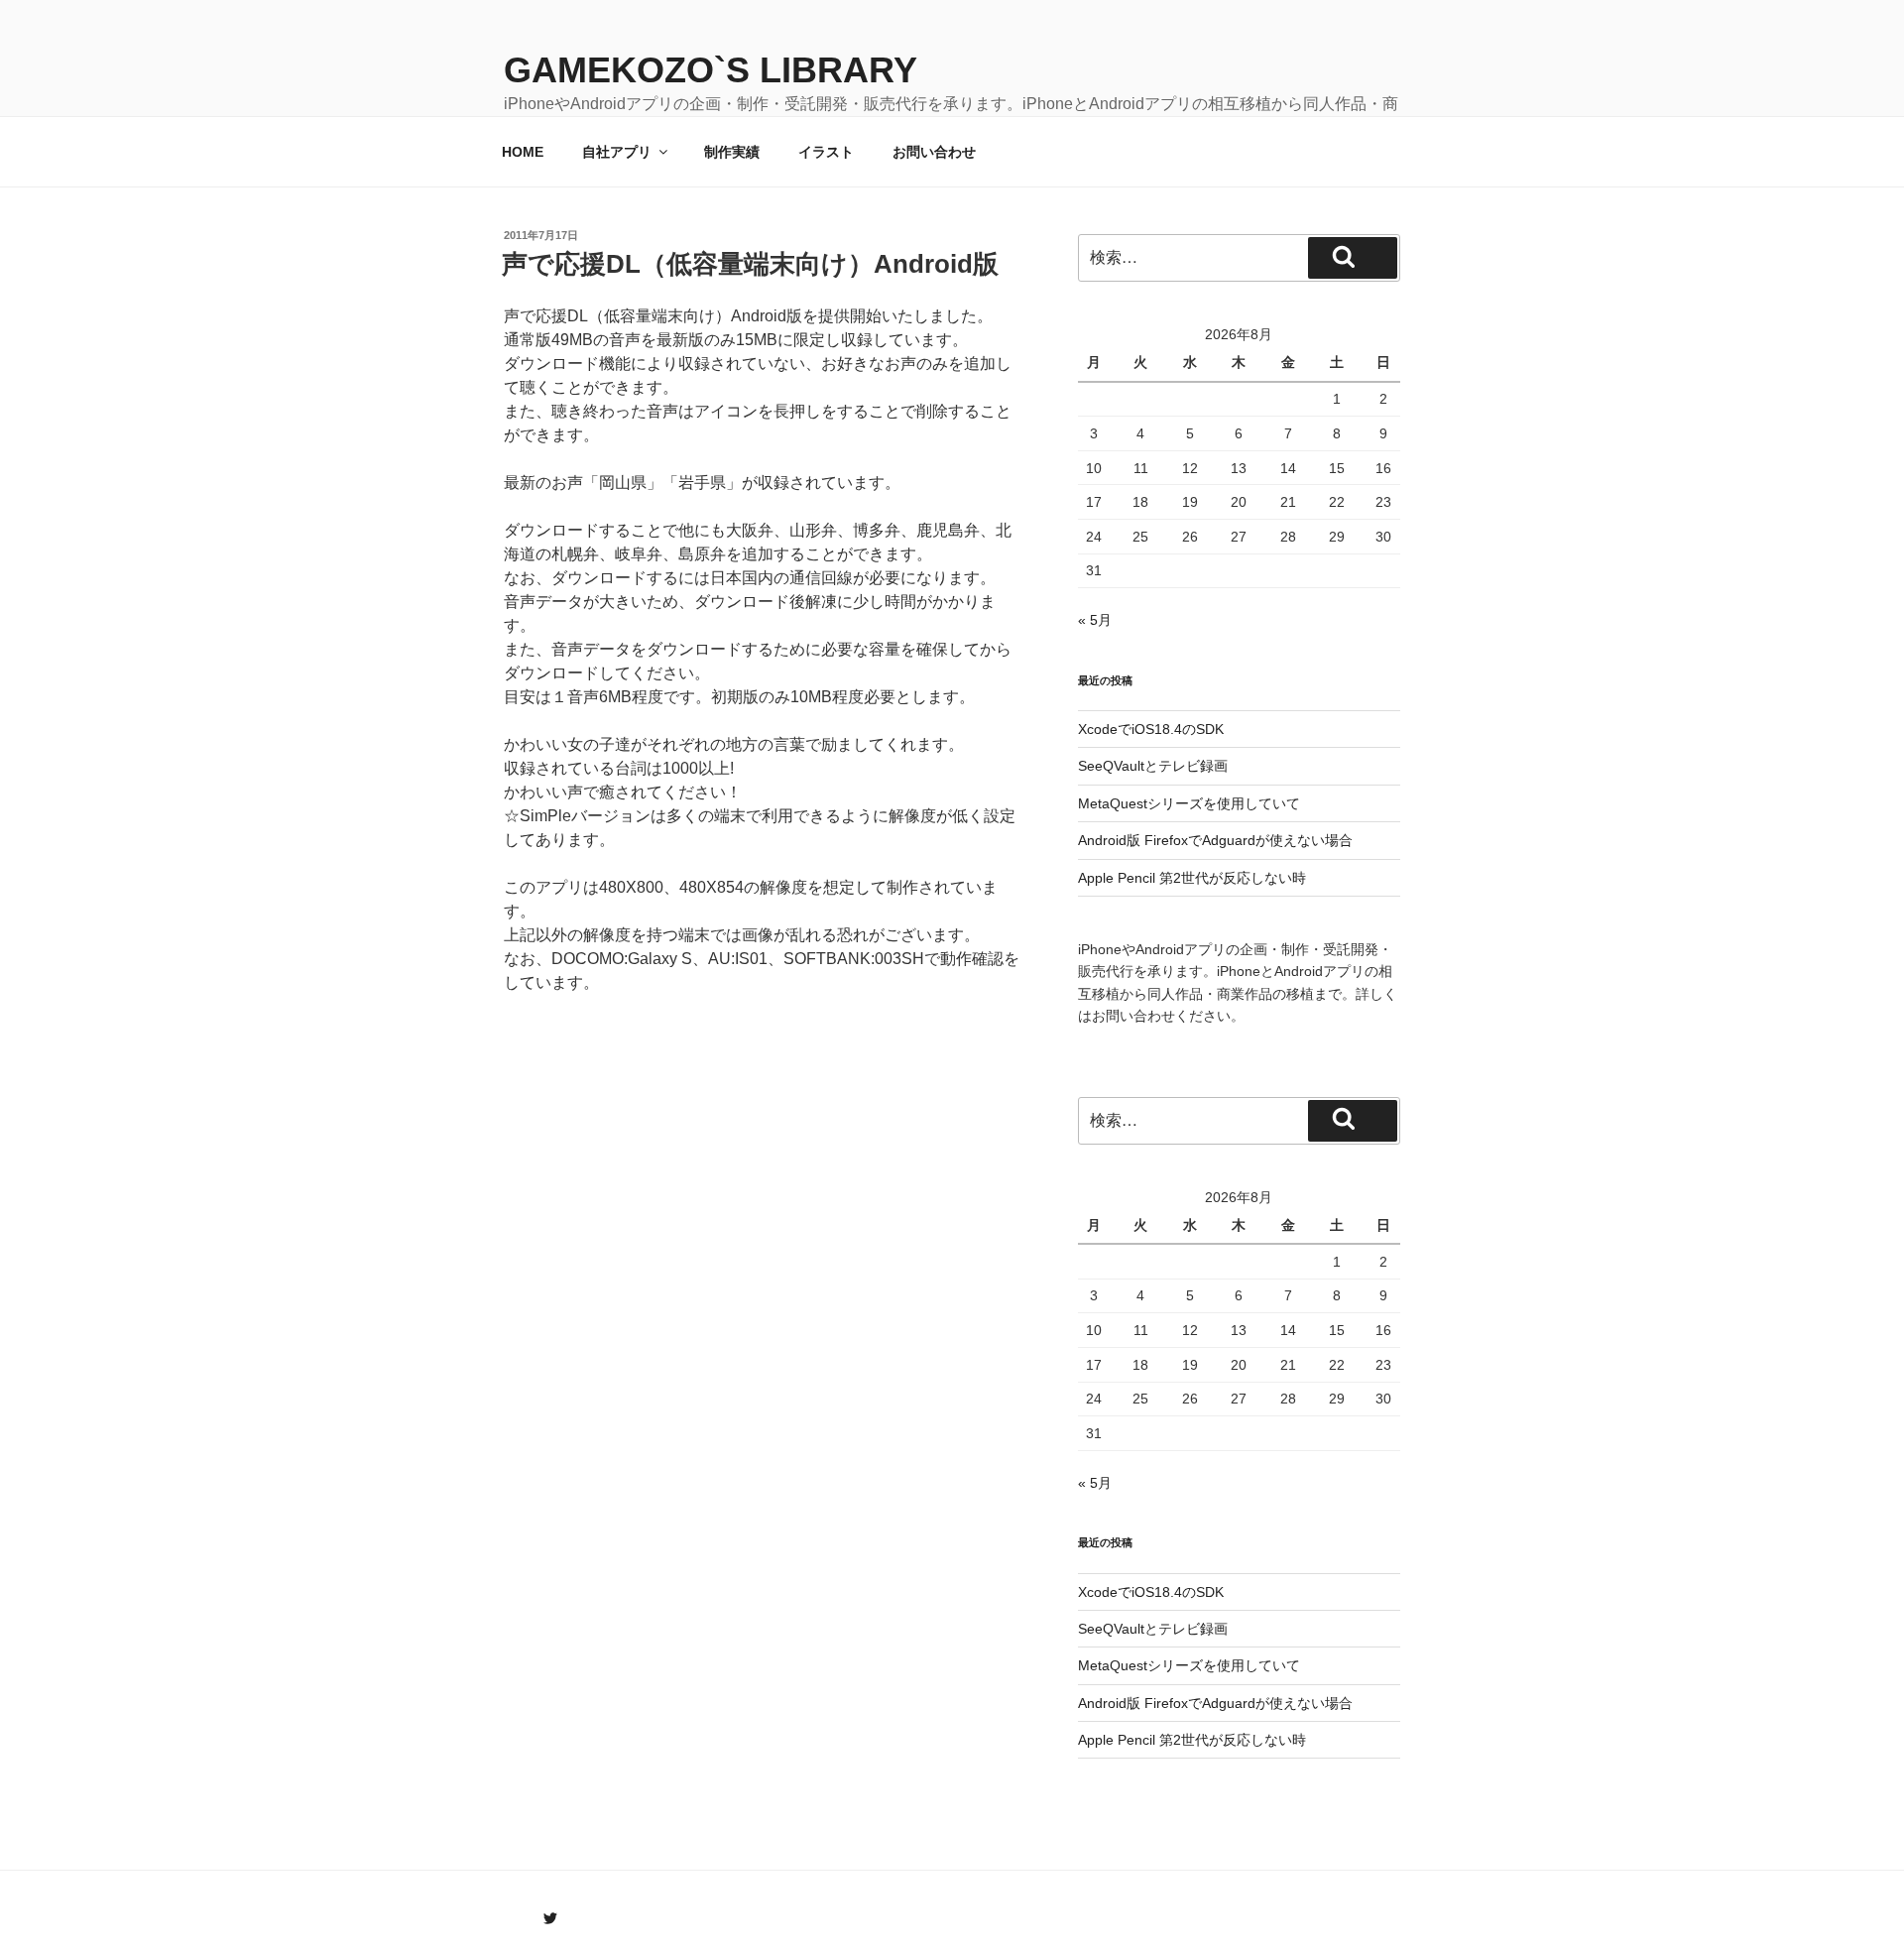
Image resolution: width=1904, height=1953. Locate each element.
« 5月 (1095, 620)
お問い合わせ (934, 152)
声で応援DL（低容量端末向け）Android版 (750, 264)
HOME (523, 152)
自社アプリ (617, 152)
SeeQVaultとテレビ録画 (1153, 766)
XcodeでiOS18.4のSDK (1151, 729)
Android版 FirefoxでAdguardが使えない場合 (1215, 840)
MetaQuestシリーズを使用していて (1189, 803)
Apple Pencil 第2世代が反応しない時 (1192, 878)
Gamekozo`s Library (711, 70)
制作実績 (732, 152)
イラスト (826, 152)
